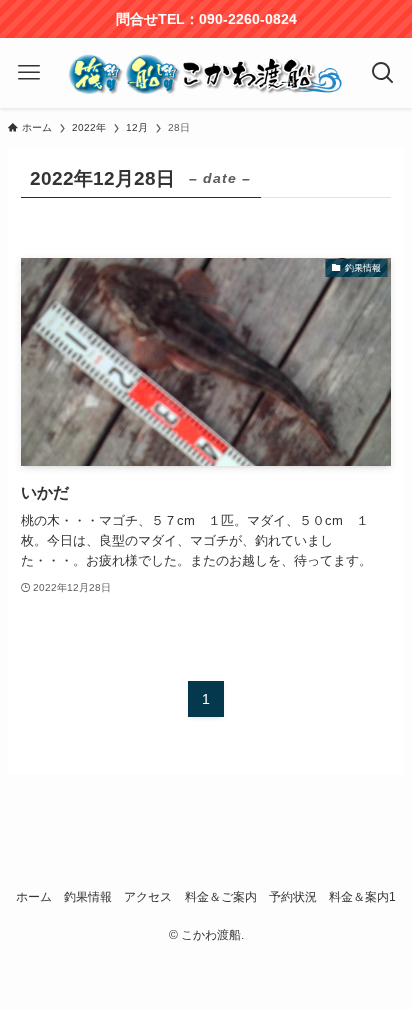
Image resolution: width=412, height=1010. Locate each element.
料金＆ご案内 (221, 897)
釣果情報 (88, 897)
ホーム (34, 897)
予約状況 (293, 897)
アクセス (148, 897)
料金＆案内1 (362, 897)
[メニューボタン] (29, 73)
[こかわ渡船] (206, 73)
